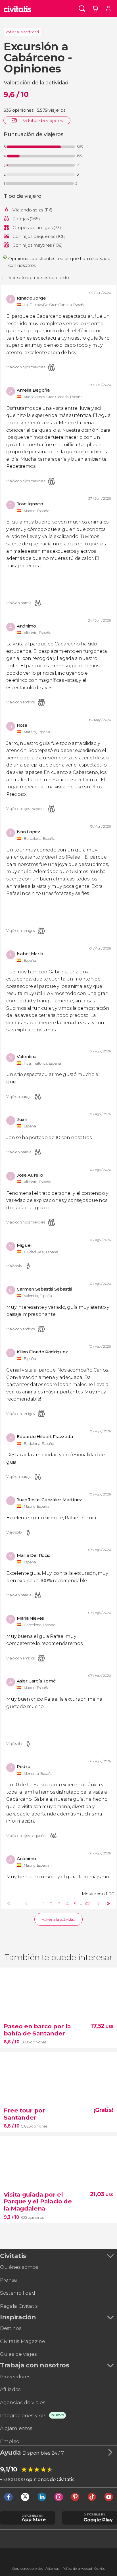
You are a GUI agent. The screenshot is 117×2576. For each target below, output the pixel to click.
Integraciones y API (23, 2415)
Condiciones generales (28, 2569)
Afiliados (10, 2389)
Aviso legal (53, 2569)
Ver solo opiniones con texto (39, 278)
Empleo (10, 2441)
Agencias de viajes (23, 2402)
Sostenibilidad (18, 2293)
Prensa (9, 2280)
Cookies (100, 2569)
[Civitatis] (17, 9)
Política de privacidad (77, 2569)
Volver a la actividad (22, 32)
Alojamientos (16, 2428)
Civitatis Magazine (22, 2341)
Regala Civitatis (19, 2306)
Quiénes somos (19, 2267)
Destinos (11, 2328)
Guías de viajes (18, 2354)
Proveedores (15, 2376)
